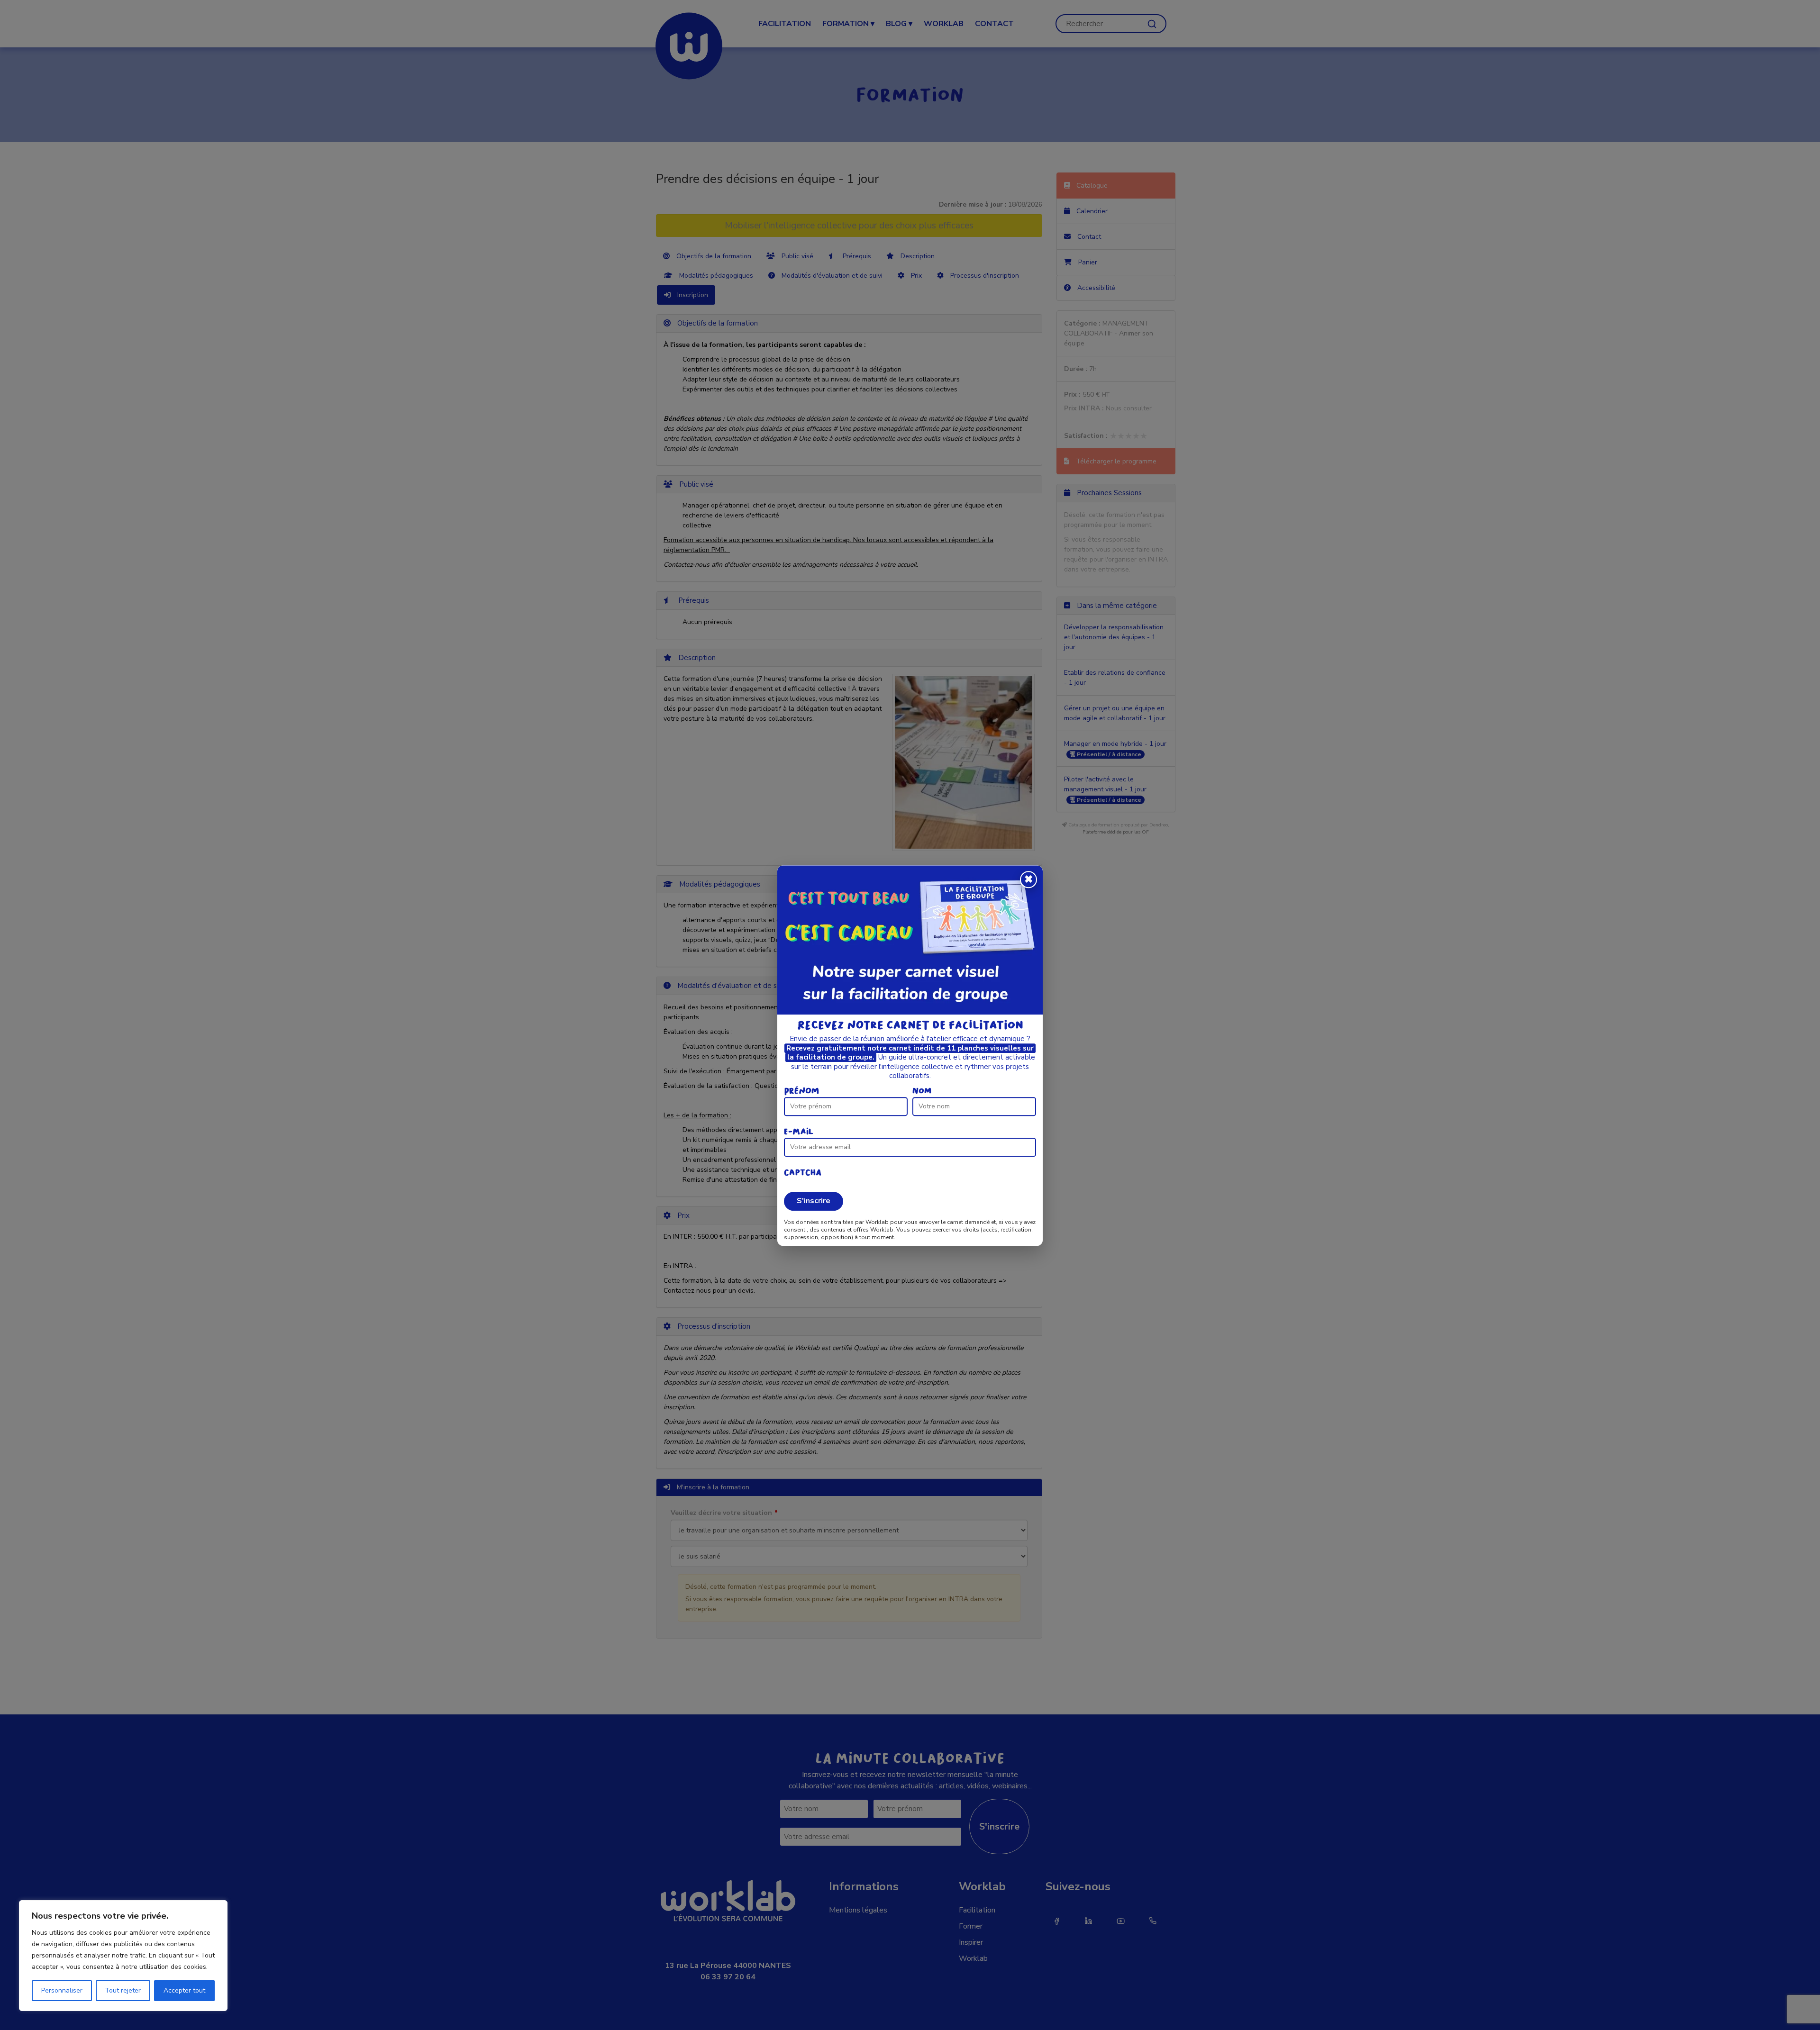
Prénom (801, 1091)
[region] (123, 1956)
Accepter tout (184, 1990)
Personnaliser (62, 1990)
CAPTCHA (803, 1173)
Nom (922, 1091)
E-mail (799, 1132)
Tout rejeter (123, 1990)
